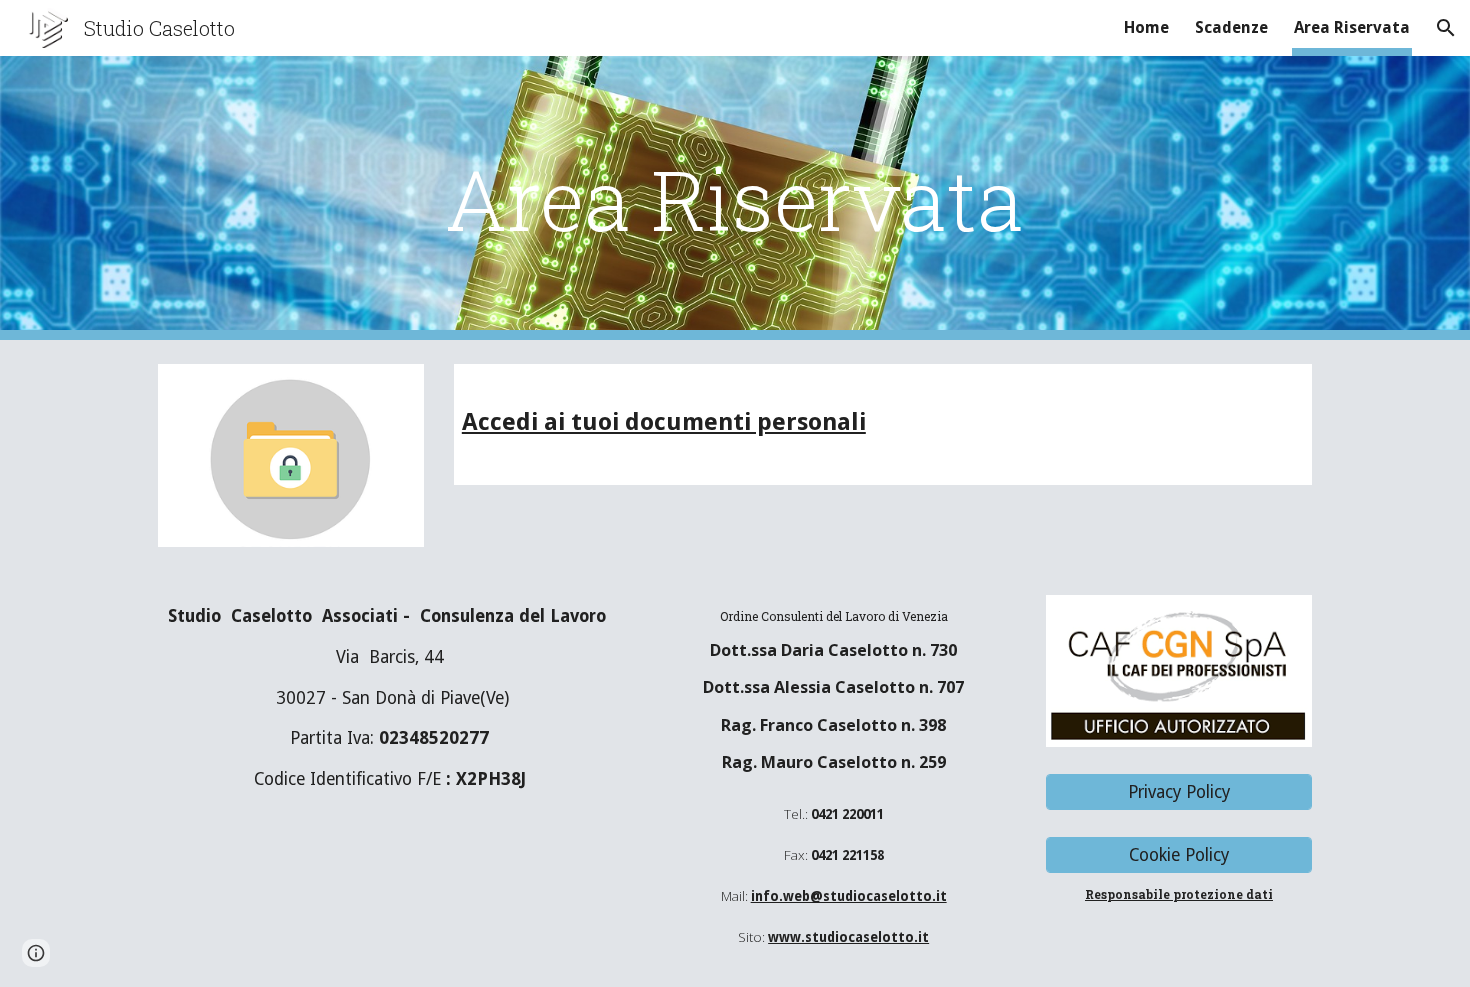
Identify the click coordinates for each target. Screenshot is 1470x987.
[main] (735, 198)
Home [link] (1146, 27)
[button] (1446, 28)
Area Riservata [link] (1352, 27)
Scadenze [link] (1231, 27)
